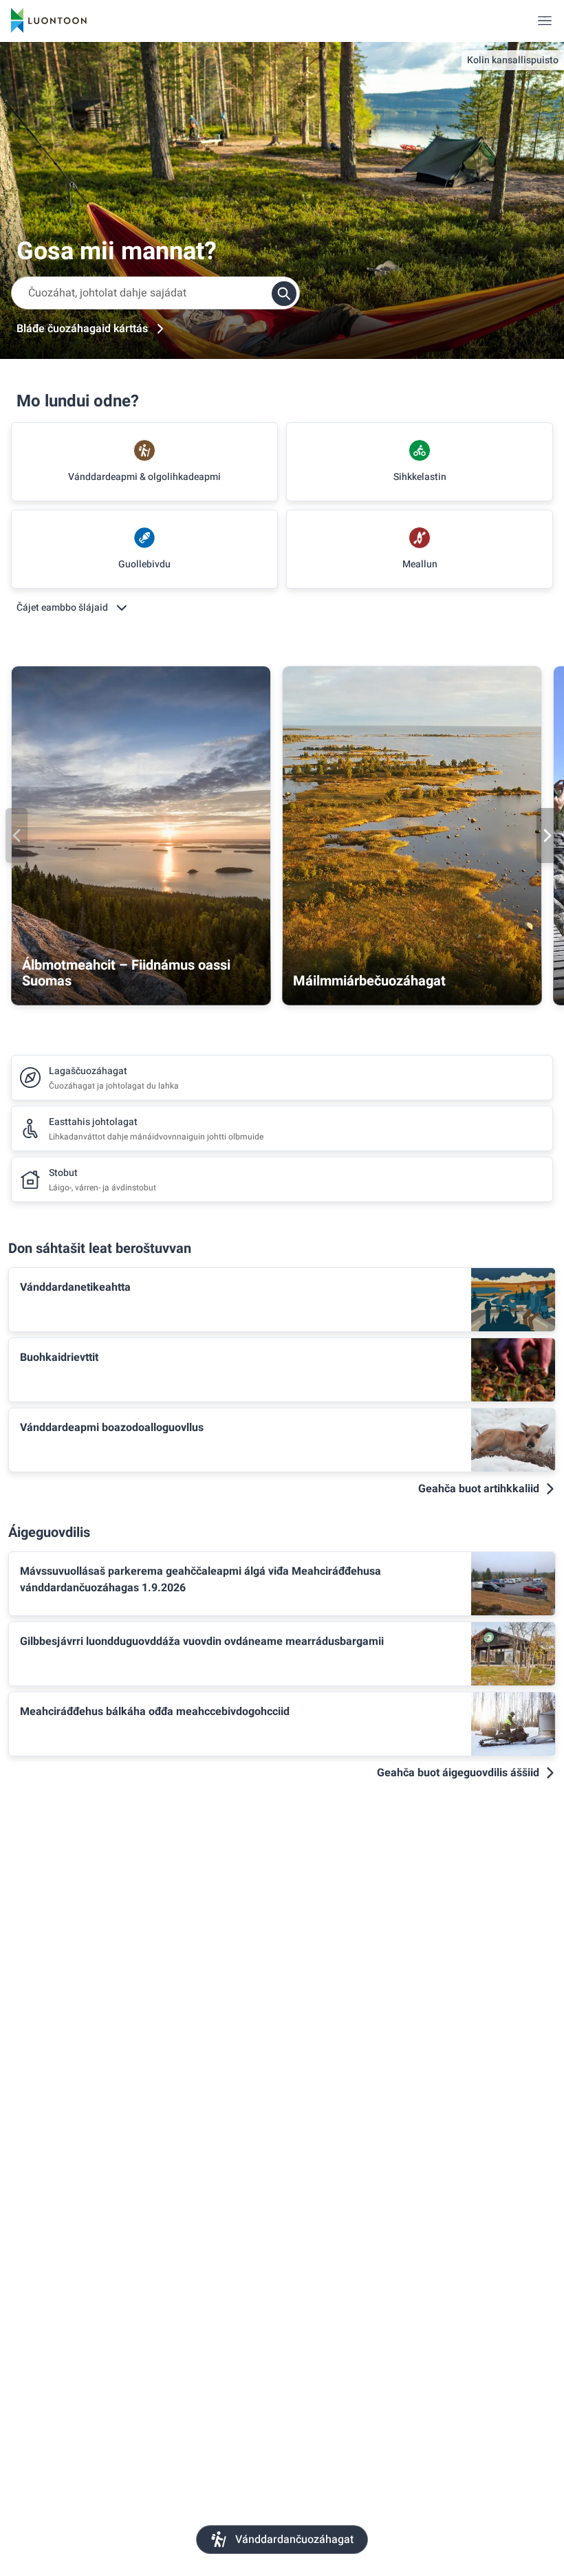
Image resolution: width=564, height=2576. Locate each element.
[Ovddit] (17, 836)
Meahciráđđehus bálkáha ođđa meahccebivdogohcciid (155, 1712)
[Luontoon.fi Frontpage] (49, 21)
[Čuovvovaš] (547, 836)
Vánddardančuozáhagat (294, 2540)
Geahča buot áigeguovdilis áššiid (458, 1773)
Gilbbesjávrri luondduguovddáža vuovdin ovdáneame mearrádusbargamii (202, 1641)
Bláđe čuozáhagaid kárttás (82, 329)
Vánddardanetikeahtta (75, 1287)
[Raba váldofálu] (545, 21)
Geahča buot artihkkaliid (479, 1489)
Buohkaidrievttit (59, 1357)
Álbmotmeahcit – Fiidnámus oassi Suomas (126, 973)
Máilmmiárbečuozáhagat (369, 981)
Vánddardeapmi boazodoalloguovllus (112, 1428)
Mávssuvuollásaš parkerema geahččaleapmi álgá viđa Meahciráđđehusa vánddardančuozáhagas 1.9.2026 (200, 1580)
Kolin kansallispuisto (513, 60)
